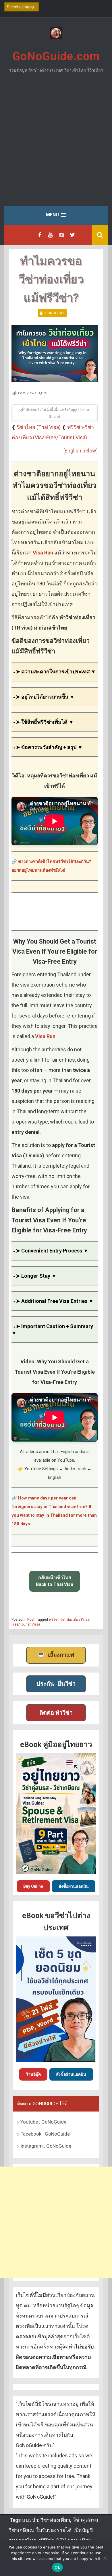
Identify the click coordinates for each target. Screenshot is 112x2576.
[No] (105, 2558)
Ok (57, 2567)
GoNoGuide (55, 313)
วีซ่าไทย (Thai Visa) (39, 427)
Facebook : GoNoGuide (45, 2134)
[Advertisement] (56, 144)
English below (80, 451)
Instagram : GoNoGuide (46, 2146)
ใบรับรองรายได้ (54, 2530)
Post (31, 1620)
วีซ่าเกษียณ (21, 2530)
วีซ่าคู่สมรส (86, 2520)
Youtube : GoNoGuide (43, 2122)
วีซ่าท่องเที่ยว (55, 2520)
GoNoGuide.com (56, 56)
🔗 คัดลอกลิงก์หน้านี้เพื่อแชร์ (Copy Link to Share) (55, 413)
